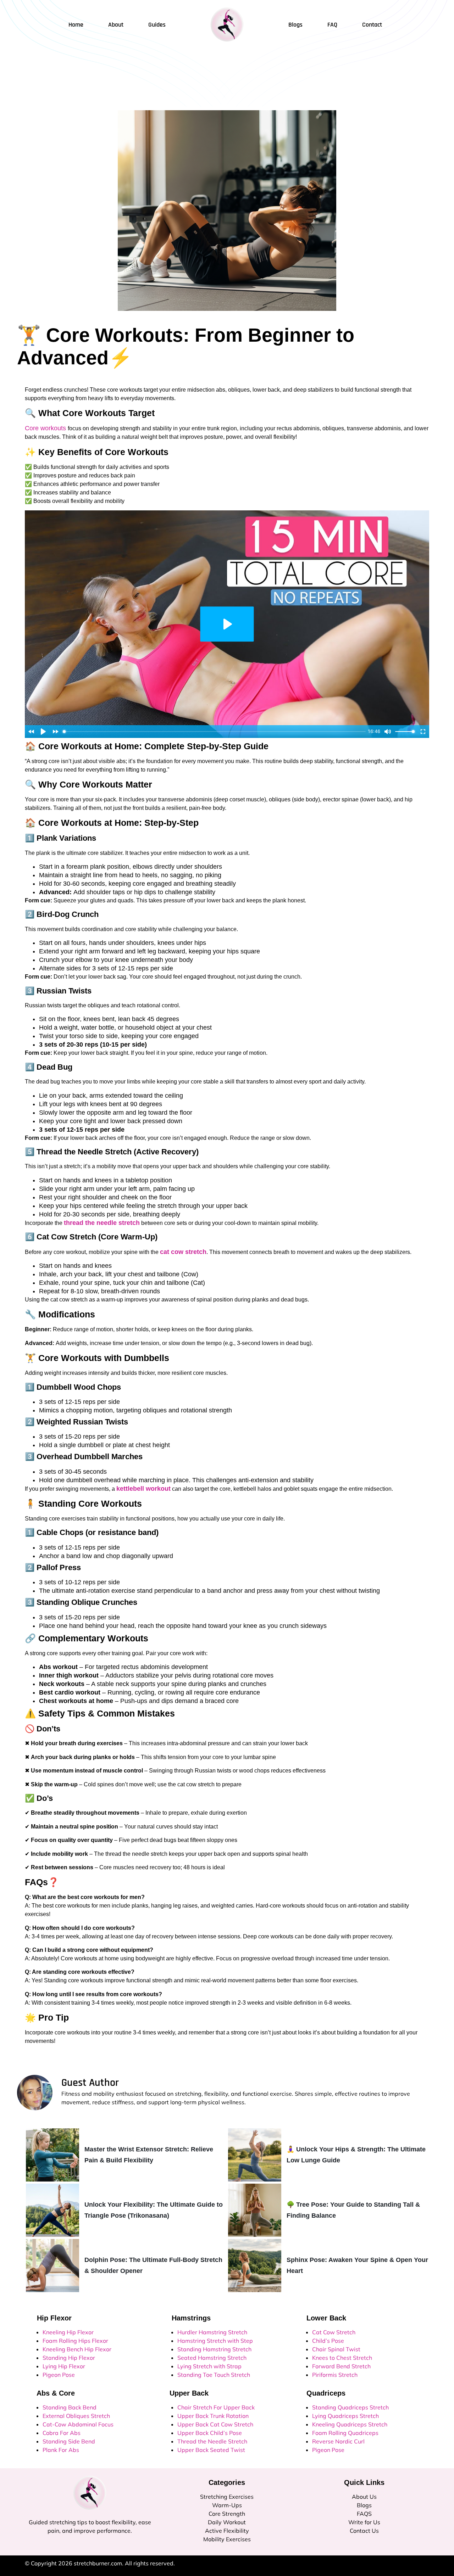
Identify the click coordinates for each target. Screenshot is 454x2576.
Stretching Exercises (227, 2497)
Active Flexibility (227, 2531)
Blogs (364, 2505)
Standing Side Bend (69, 2441)
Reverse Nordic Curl (338, 2441)
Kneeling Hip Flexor (68, 2332)
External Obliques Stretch (76, 2416)
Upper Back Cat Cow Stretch (215, 2424)
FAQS (364, 2514)
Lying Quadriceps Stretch (345, 2416)
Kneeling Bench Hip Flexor (77, 2349)
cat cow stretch (183, 1252)
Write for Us (364, 2522)
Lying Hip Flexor (64, 2366)
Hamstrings (187, 2318)
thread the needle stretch (102, 1223)
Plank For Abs (61, 2450)
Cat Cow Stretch (334, 2332)
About (116, 25)
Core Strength (227, 2514)
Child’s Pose (328, 2341)
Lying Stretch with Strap (209, 2366)
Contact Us (364, 2531)
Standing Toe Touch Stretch (214, 2375)
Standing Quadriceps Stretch (350, 2407)
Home (76, 25)
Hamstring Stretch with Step (215, 2341)
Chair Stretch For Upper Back (216, 2407)
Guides (157, 25)
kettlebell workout (143, 1489)
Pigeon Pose (59, 2375)
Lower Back (322, 2318)
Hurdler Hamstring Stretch (212, 2332)
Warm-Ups (227, 2505)
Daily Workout (227, 2522)
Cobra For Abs (62, 2433)
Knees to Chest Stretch (342, 2358)
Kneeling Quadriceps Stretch (350, 2424)
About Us (364, 2497)
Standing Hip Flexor (69, 2358)
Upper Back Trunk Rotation (213, 2416)
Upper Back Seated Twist (211, 2450)
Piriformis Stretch (335, 2375)
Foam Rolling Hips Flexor (75, 2341)
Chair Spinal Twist (336, 2349)
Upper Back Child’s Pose (210, 2433)
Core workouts (46, 428)
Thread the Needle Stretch (212, 2441)
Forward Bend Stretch (341, 2366)
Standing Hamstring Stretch (214, 2349)
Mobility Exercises (227, 2539)
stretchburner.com (98, 2563)
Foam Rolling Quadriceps (345, 2433)
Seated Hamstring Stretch (212, 2358)
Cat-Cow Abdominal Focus (78, 2424)
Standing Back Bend (70, 2407)
